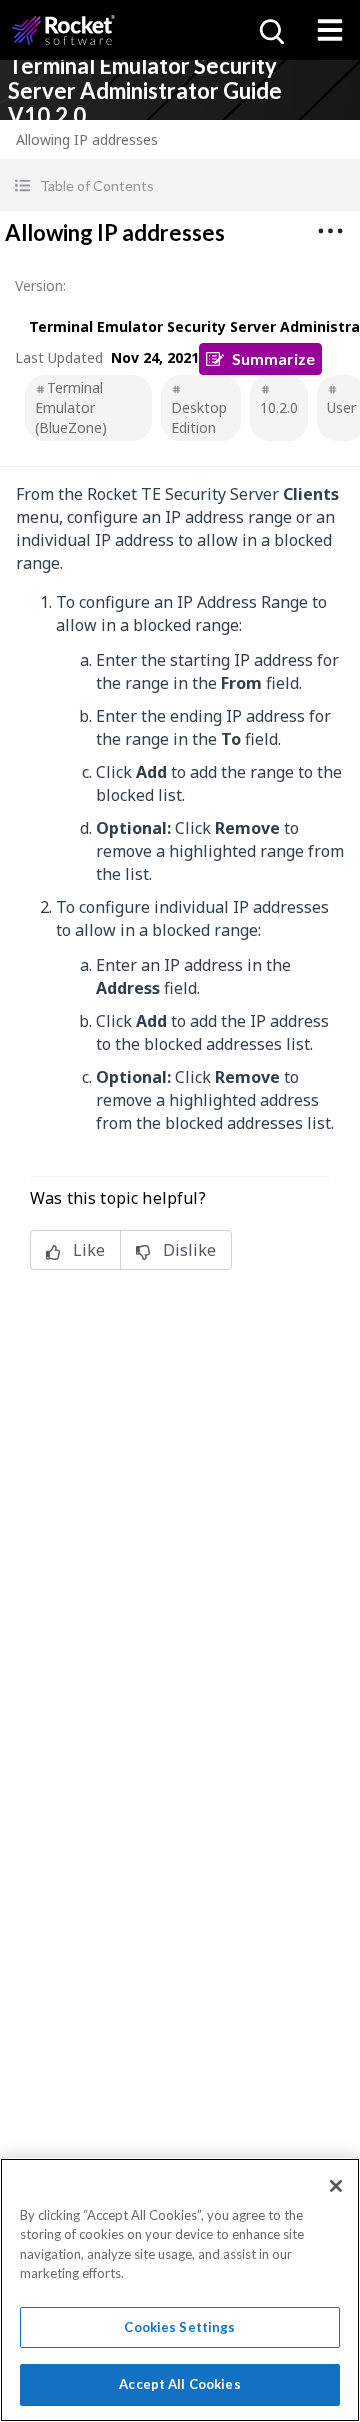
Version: (40, 285)
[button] (180, 185)
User (341, 407)
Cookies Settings (179, 2327)
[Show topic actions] (330, 231)
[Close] (336, 2186)
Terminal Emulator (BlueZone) (71, 407)
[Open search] (270, 30)
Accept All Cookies (179, 2384)
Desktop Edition (199, 417)
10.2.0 (279, 407)
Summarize (273, 358)
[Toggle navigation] (330, 30)
